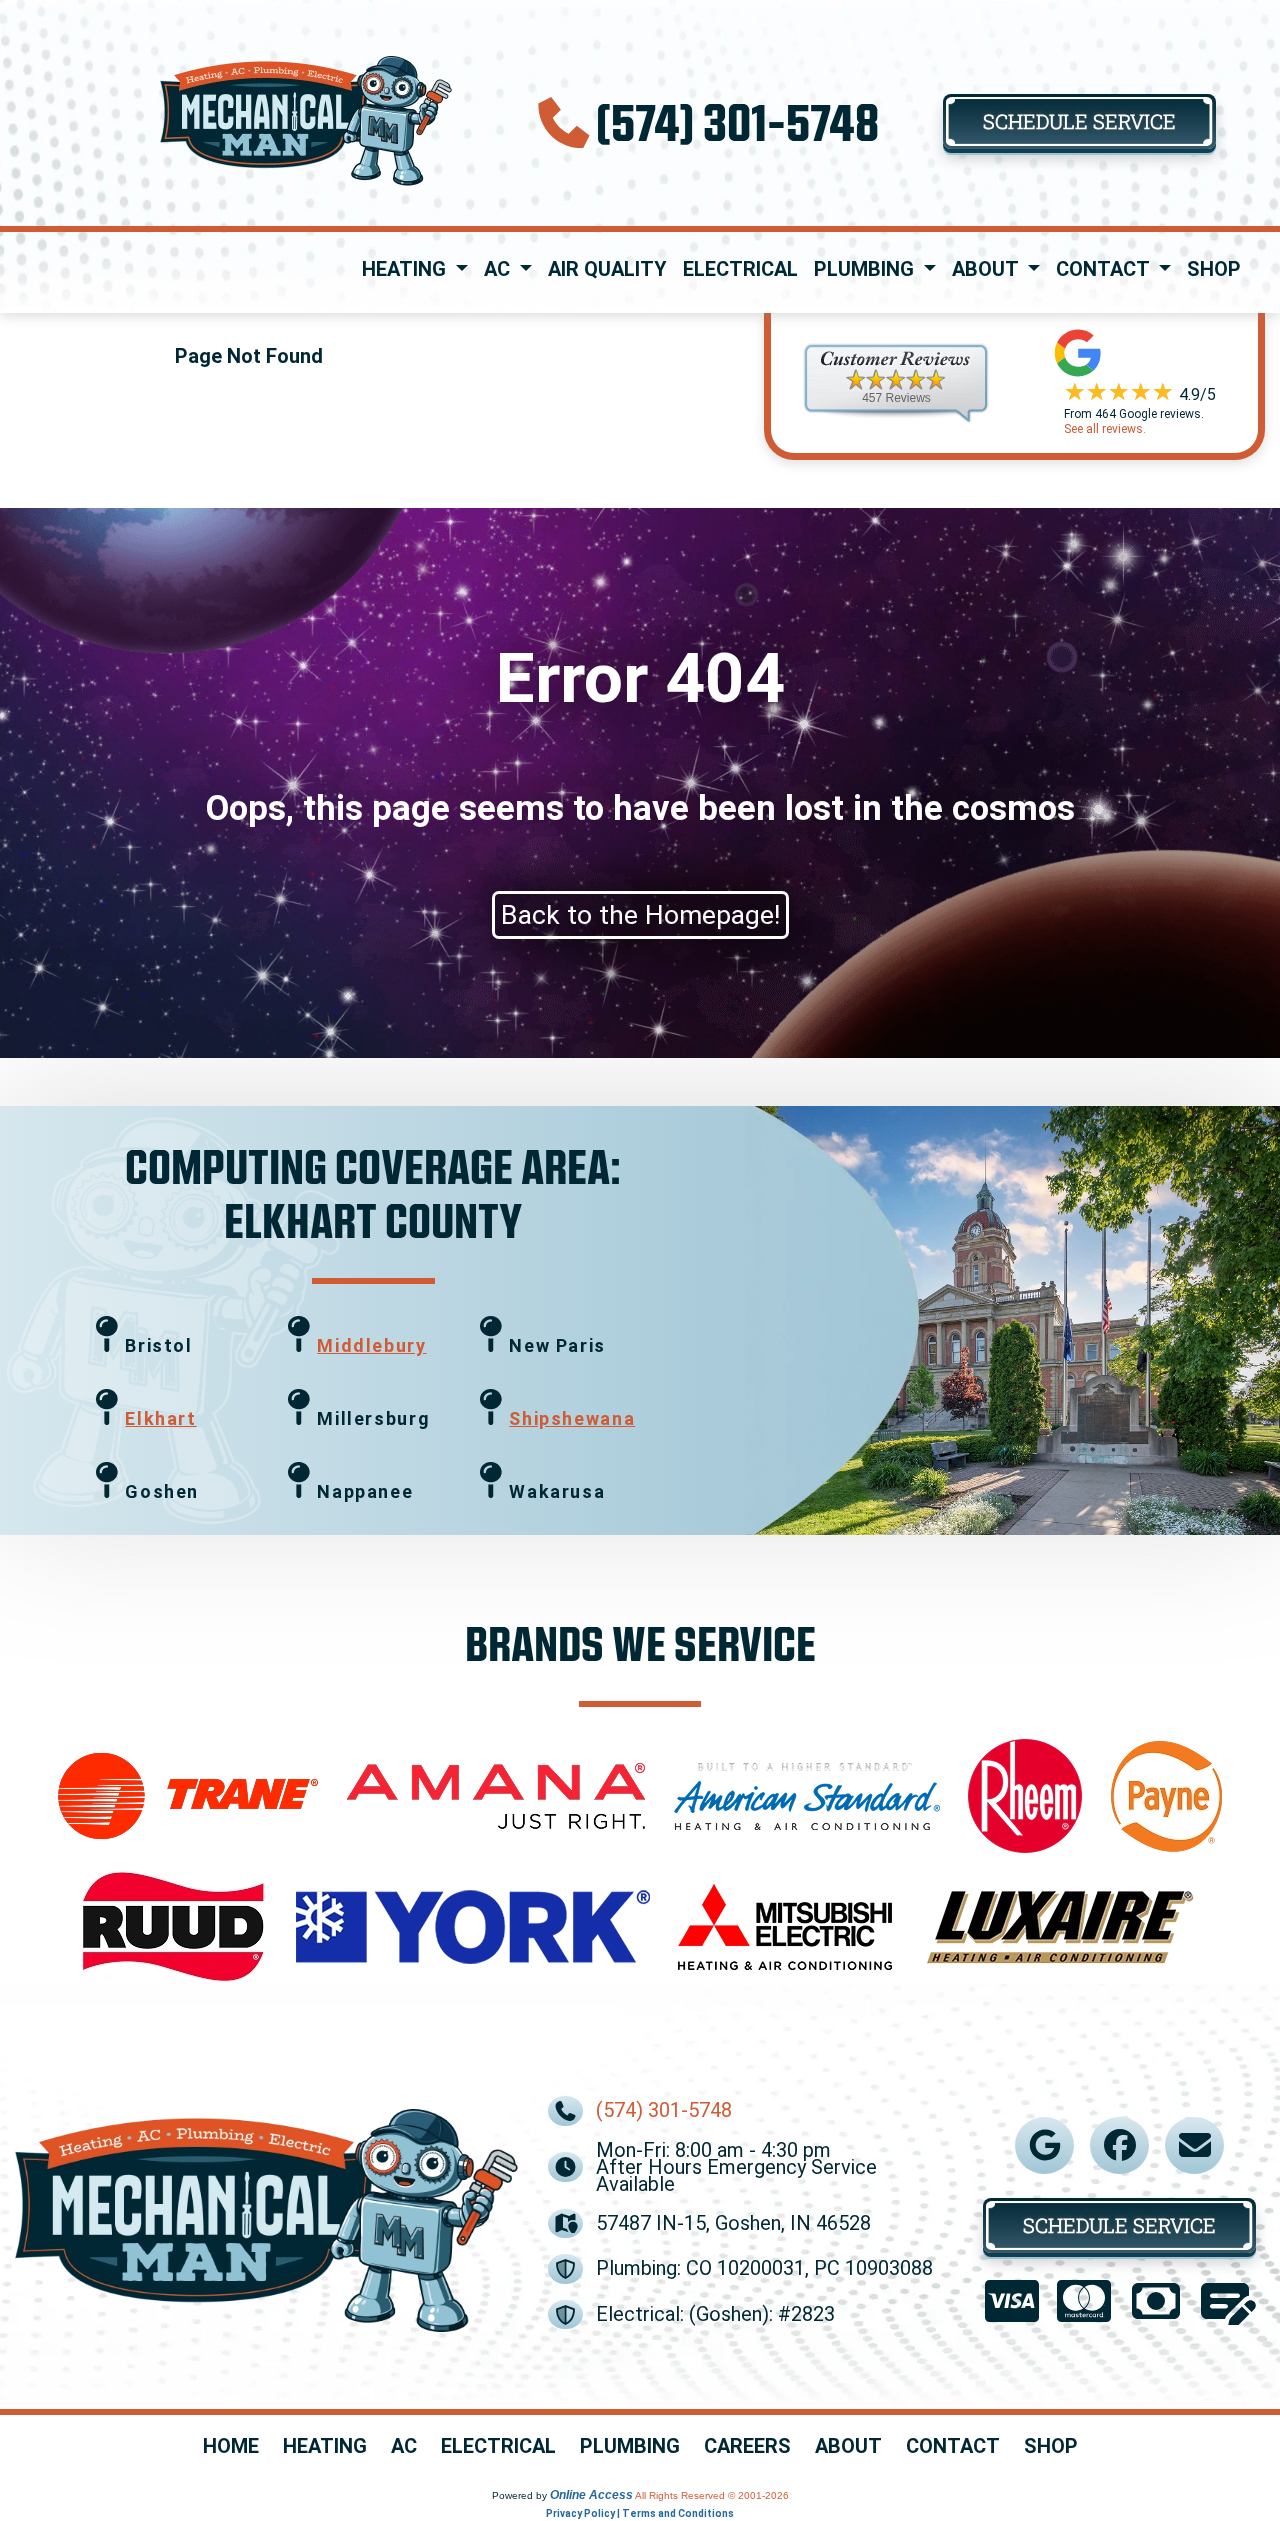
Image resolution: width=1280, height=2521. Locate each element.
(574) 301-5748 (737, 120)
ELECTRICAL (498, 2446)
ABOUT (848, 2446)
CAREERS (747, 2446)
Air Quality (607, 269)
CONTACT (953, 2446)
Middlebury (371, 1345)
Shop (1214, 269)
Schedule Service (1079, 121)
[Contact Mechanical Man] (1195, 2145)
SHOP (1051, 2446)
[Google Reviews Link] (1045, 2145)
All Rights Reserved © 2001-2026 (712, 2495)
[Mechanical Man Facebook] (1120, 2145)
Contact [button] (1105, 269)
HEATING (325, 2446)
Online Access (591, 2495)
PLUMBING (630, 2446)
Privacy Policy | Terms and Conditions (640, 2513)
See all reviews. (1105, 429)
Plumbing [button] (866, 269)
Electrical (740, 269)
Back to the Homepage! (640, 915)
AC (404, 2446)
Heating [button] (406, 269)
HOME (231, 2446)
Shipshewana (572, 1418)
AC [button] (499, 269)
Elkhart (160, 1418)
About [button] (987, 269)
